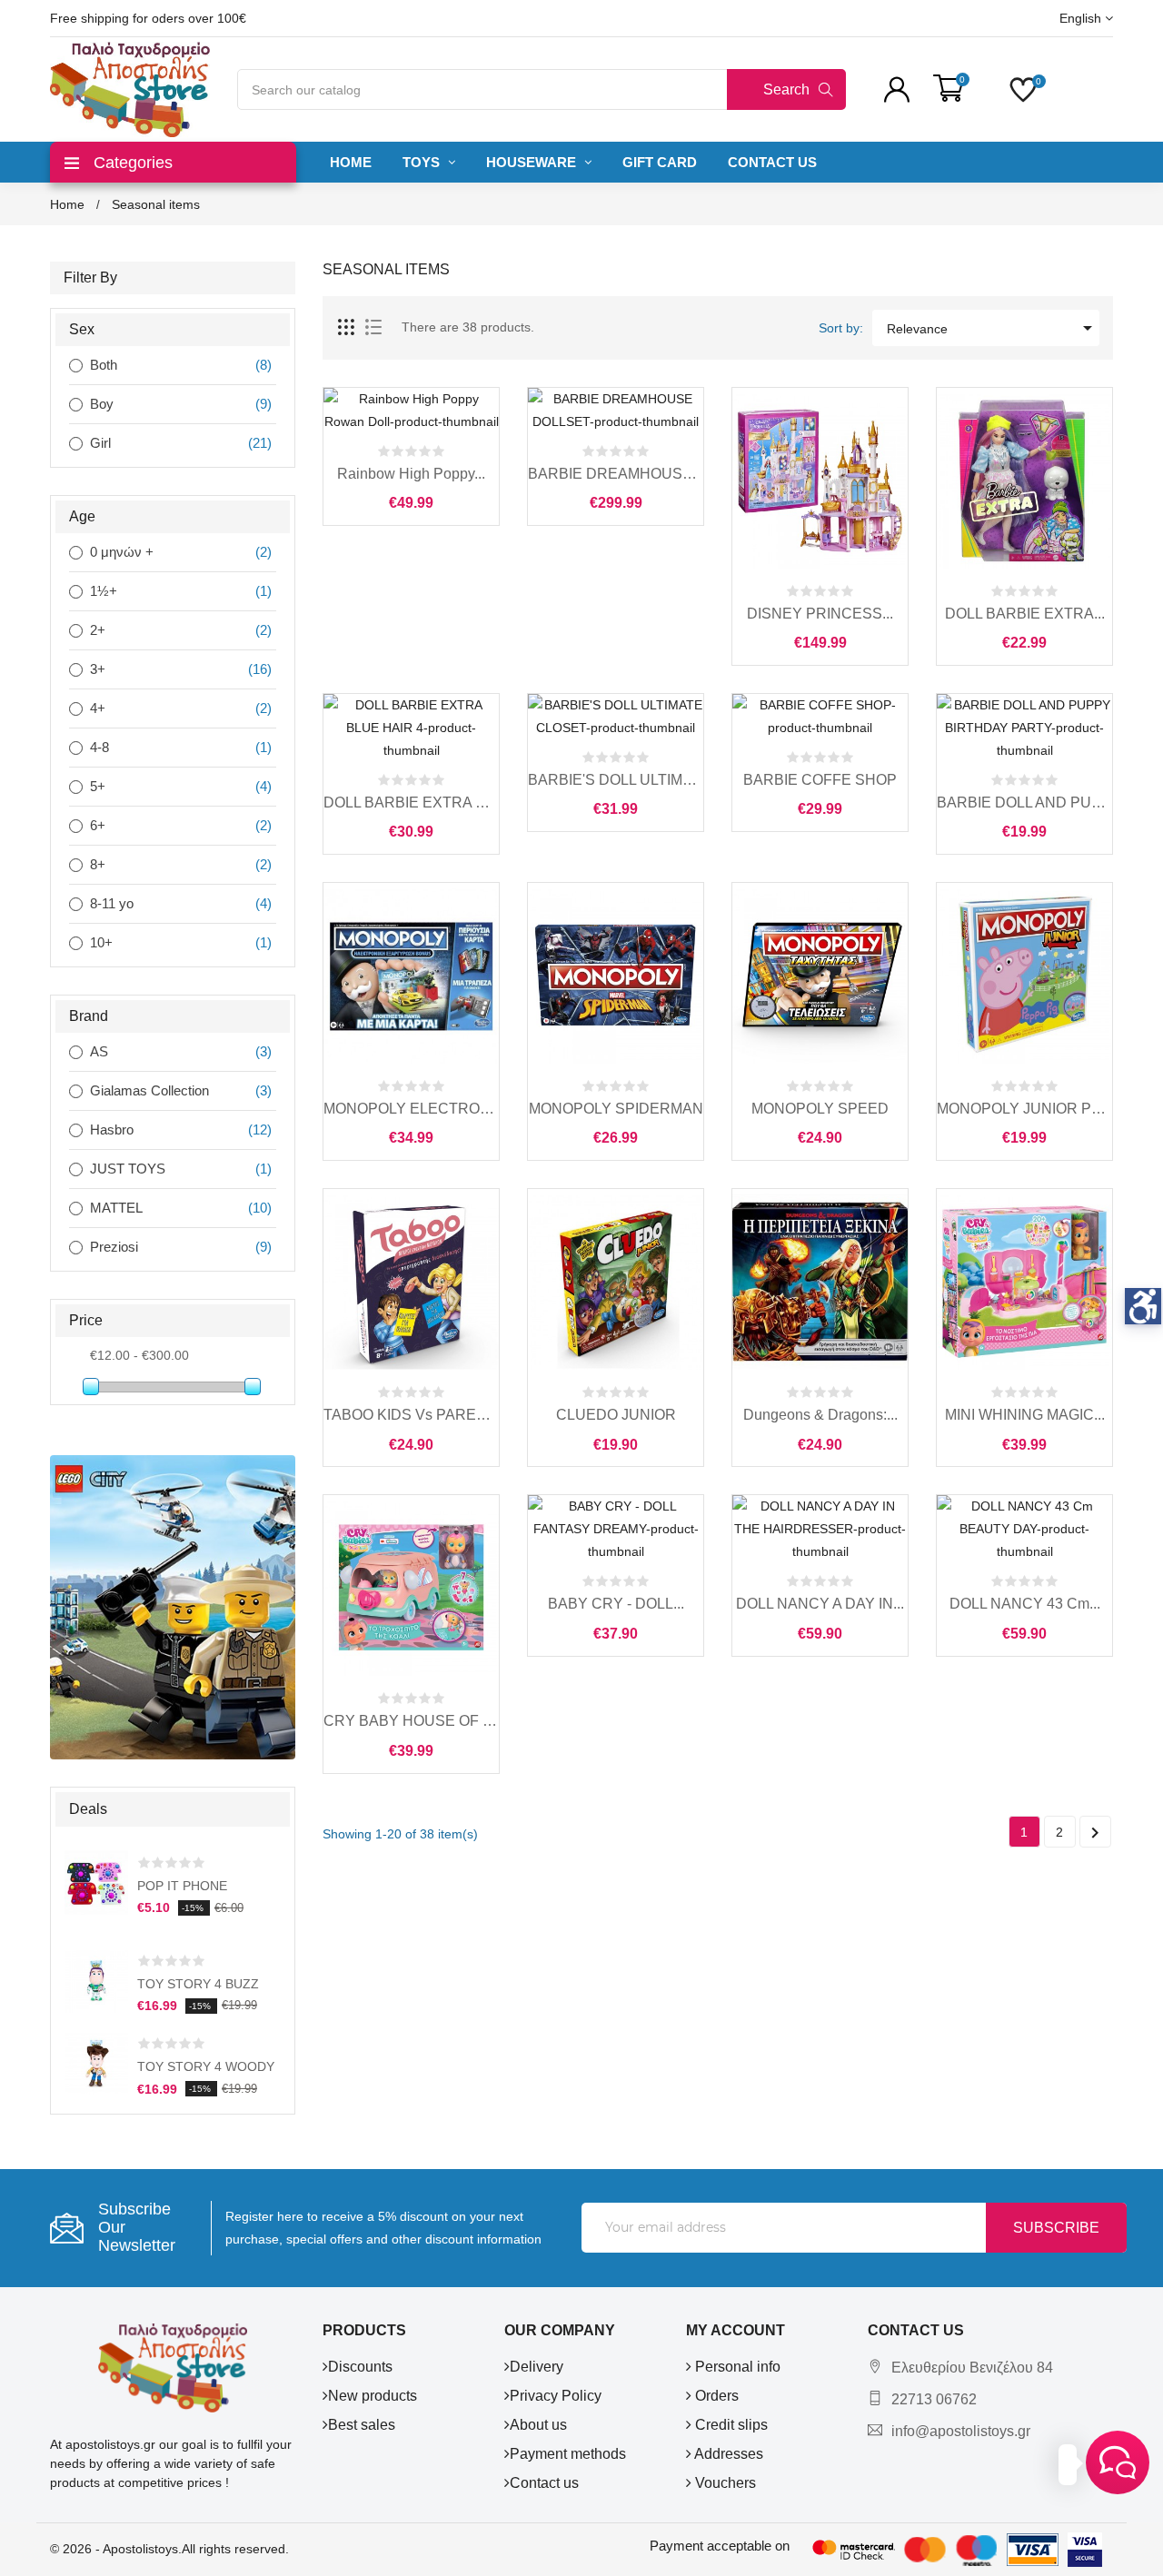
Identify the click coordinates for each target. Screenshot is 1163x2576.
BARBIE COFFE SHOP (820, 780)
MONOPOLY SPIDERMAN (616, 1109)
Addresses (727, 2454)
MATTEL (116, 1208)
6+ (98, 825)
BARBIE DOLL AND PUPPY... (1024, 803)
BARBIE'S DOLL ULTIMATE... (616, 780)
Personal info (736, 2367)
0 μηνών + (122, 552)
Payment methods (568, 2454)
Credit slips (730, 2425)
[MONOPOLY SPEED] (820, 976)
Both (104, 365)
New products (373, 2396)
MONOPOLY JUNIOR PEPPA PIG (1024, 1109)
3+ (98, 669)
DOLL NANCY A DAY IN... (820, 1604)
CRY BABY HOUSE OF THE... (411, 1721)
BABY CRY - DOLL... (616, 1604)
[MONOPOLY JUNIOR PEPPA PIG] (1024, 976)
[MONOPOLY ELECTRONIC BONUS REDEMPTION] (411, 976)
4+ (98, 708)
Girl (100, 443)
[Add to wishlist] (452, 420)
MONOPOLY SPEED (820, 1109)
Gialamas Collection (149, 1090)
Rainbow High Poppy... (411, 474)
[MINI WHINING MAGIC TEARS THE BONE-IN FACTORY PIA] (1024, 1282)
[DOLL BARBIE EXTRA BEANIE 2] (1024, 481)
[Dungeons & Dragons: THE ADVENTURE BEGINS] (820, 1282)
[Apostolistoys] (173, 2366)
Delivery (537, 2367)
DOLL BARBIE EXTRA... (1025, 614)
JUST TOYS (128, 1169)
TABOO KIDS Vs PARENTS (411, 1415)
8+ (98, 864)
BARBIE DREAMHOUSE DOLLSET (616, 474)
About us (538, 2425)
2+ (98, 630)
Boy (102, 404)
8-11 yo (112, 903)
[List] (373, 328)
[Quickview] (412, 420)
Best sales (362, 2425)
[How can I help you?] (1118, 2462)
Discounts (360, 2367)
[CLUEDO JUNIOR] (616, 1282)
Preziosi (114, 1247)
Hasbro (112, 1129)
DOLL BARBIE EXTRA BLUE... (411, 803)
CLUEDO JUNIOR (616, 1415)
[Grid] (347, 328)
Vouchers (724, 2483)
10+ (101, 942)
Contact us (544, 2483)
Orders (715, 2396)
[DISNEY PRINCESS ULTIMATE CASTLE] (820, 481)
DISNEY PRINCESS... (820, 614)
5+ (98, 786)
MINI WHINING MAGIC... (1025, 1415)
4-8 (99, 747)
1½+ (104, 591)
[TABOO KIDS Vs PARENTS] (411, 1282)
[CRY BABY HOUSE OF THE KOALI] (411, 1588)
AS (99, 1051)
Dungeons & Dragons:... (820, 1415)
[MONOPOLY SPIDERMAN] (616, 976)
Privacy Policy (556, 2396)
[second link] (91, 1386)
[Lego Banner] (173, 1607)
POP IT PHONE (182, 1886)
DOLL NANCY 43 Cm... (1025, 1604)
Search (786, 89)
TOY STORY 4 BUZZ (198, 1984)
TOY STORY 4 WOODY (206, 2066)
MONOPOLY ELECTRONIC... (411, 1109)
